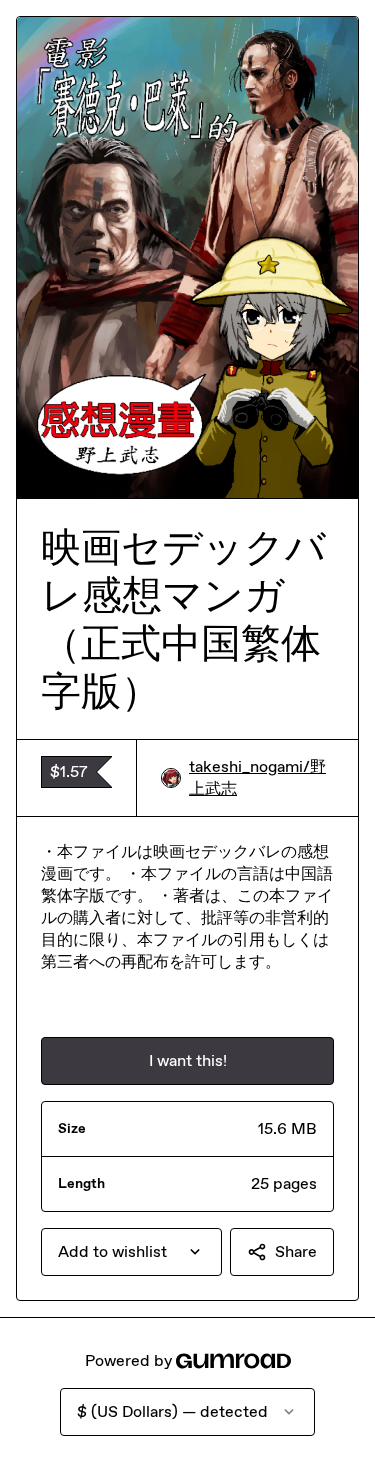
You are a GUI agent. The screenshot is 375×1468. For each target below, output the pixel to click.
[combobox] (131, 1252)
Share (296, 1251)
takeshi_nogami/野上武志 (257, 777)
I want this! (188, 1060)
